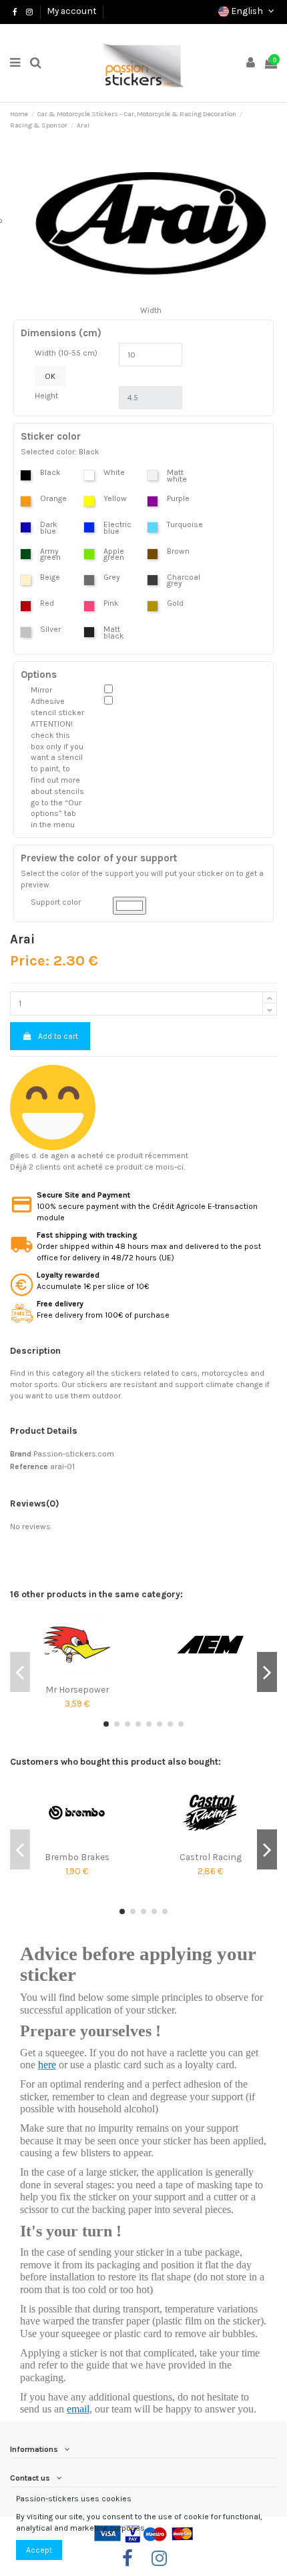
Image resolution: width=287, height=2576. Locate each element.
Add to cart (58, 1036)
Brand (21, 1454)
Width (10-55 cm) (66, 353)
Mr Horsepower (77, 1689)
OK (50, 376)
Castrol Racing (211, 1857)
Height (46, 396)
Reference (29, 1466)
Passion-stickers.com (74, 1454)
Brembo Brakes (77, 1857)
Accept (39, 2550)
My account (72, 11)
